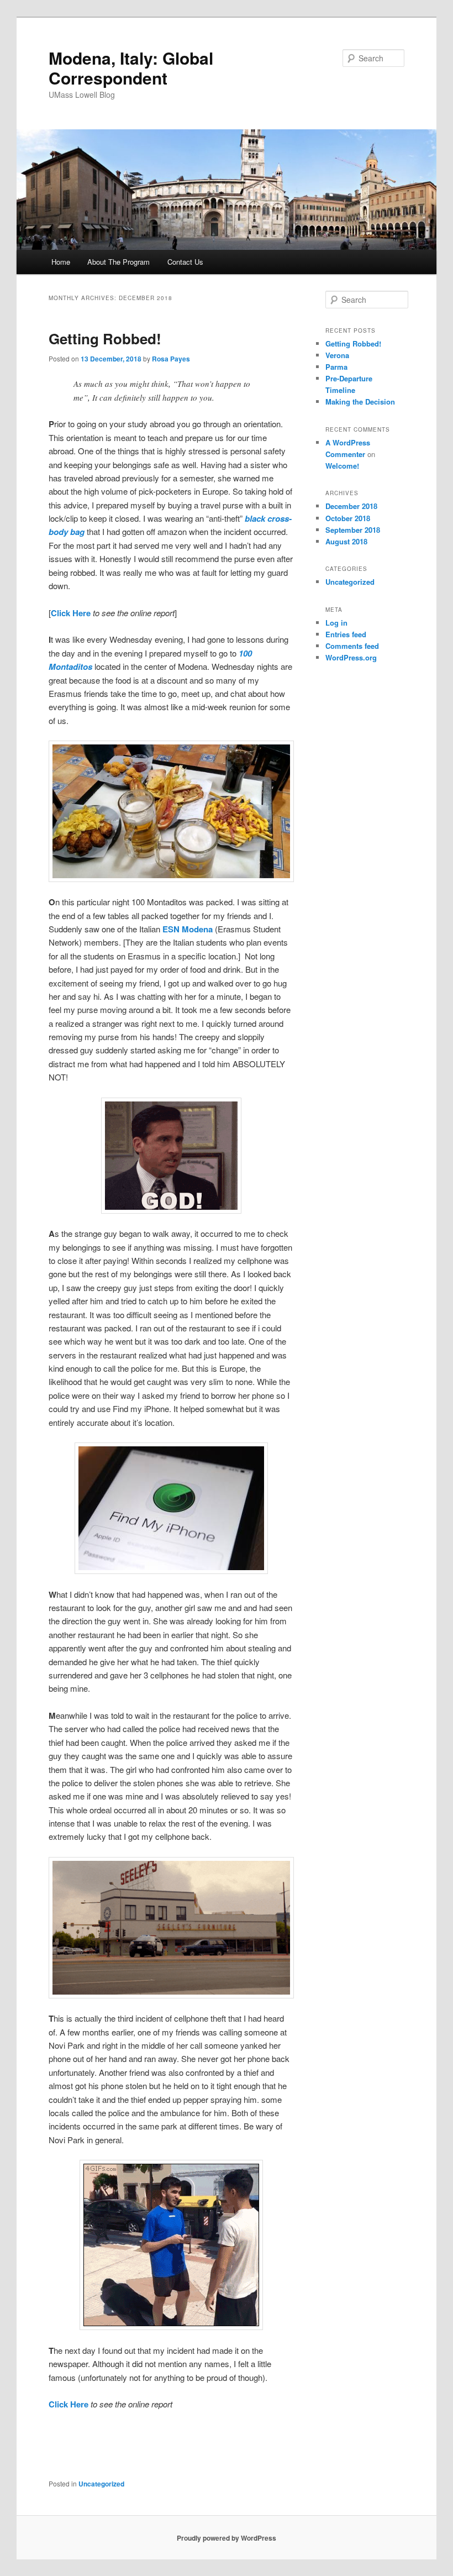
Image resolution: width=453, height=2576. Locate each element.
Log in (336, 623)
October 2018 (348, 518)
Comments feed (352, 646)
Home (61, 262)
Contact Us (185, 262)
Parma (336, 367)
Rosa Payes (171, 359)
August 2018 (346, 541)
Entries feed (346, 634)
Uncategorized (101, 2484)
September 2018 (353, 530)
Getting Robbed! (105, 339)
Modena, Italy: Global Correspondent (131, 68)
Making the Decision (360, 402)
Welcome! (342, 466)
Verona (337, 355)
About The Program (118, 262)
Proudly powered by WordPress (227, 2538)
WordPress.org (351, 657)
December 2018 (351, 506)
